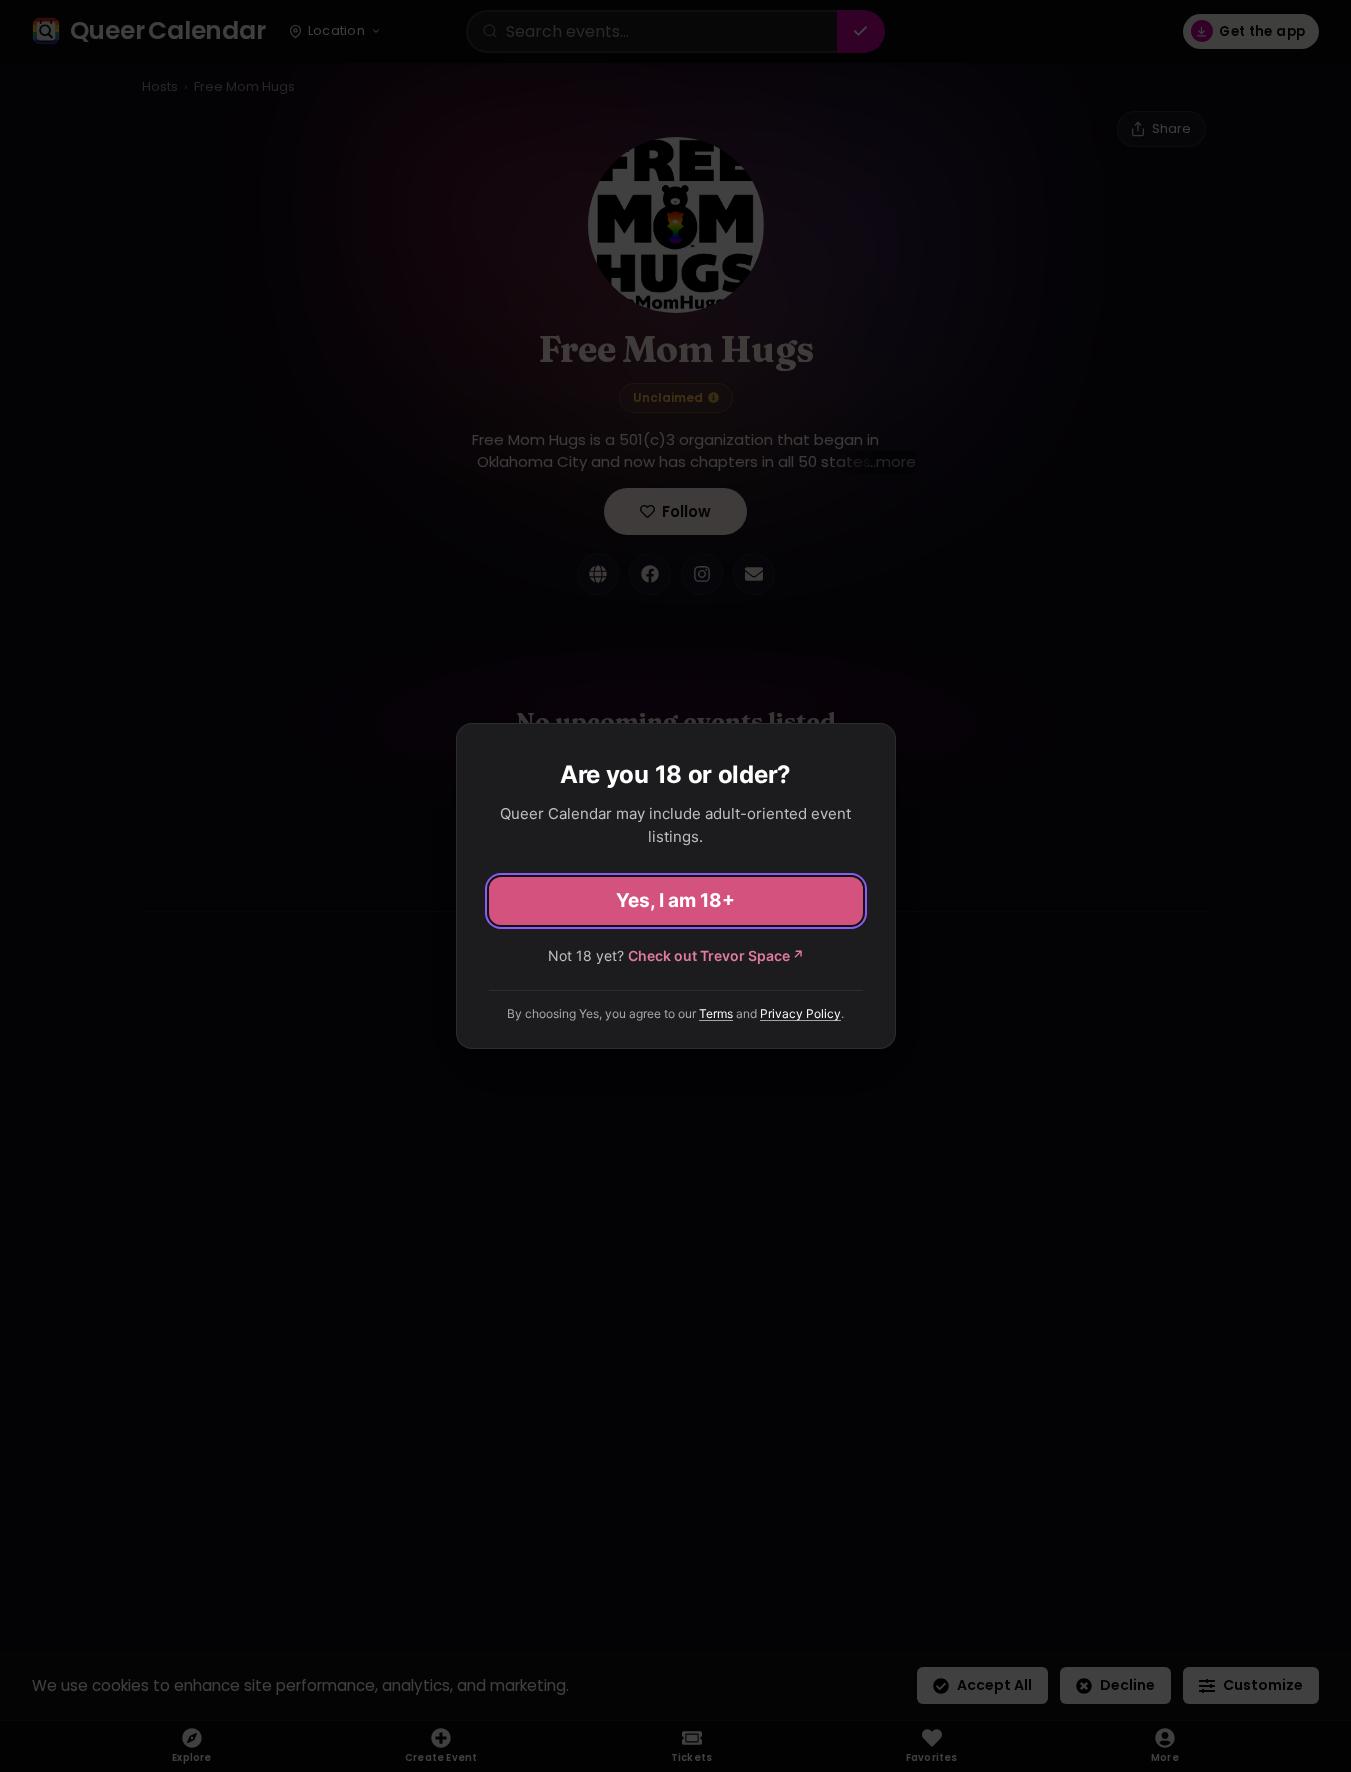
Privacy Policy (800, 1013)
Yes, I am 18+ (675, 900)
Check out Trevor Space (716, 955)
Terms (716, 1013)
